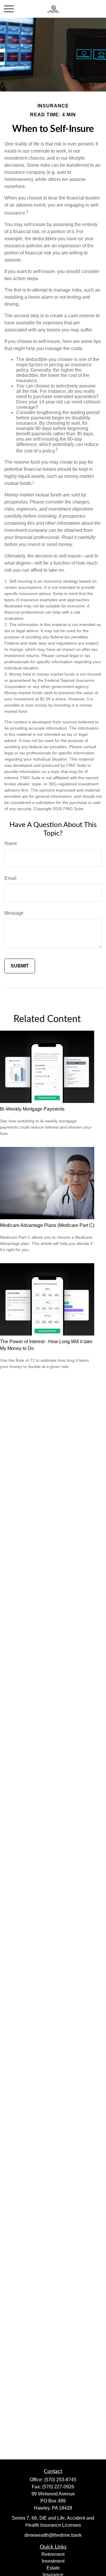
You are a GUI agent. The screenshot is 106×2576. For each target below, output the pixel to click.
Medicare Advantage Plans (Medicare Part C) (47, 1225)
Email (10, 878)
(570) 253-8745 (60, 2480)
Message (14, 913)
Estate (53, 2568)
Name (11, 843)
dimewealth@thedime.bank (53, 2535)
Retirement (53, 2554)
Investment (53, 2561)
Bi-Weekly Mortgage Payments (32, 1109)
